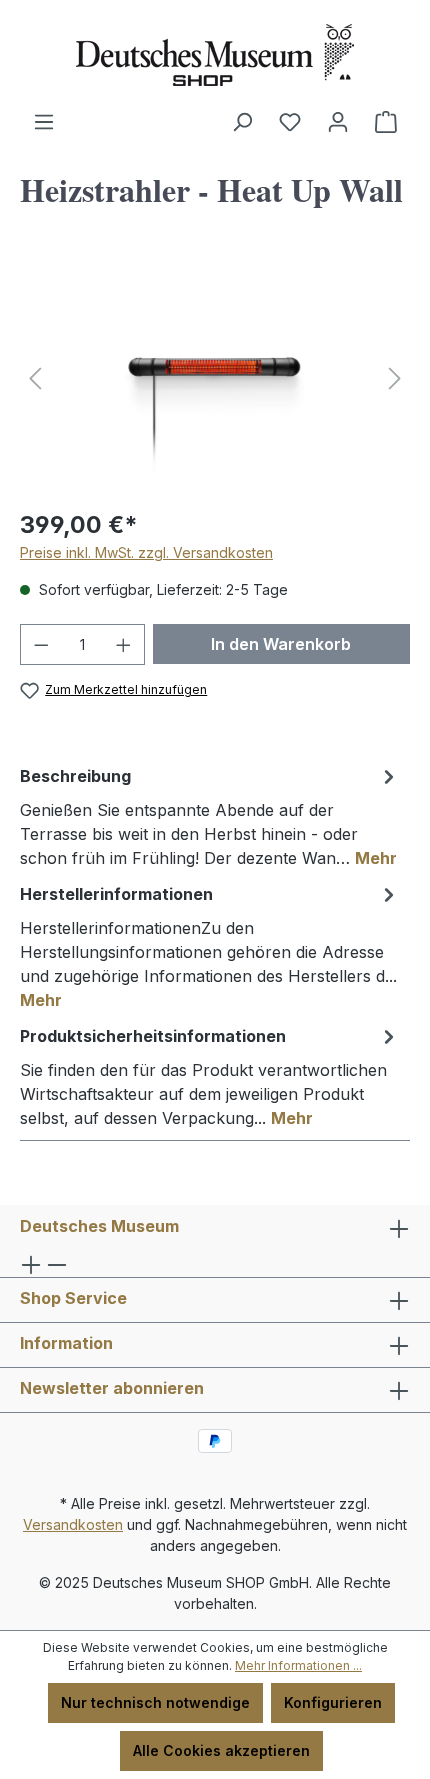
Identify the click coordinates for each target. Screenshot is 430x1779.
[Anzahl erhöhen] (124, 644)
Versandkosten (73, 1524)
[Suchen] (242, 122)
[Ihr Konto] (338, 122)
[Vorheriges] (35, 378)
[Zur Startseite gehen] (215, 55)
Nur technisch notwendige (155, 1702)
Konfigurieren (333, 1702)
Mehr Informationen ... (298, 1665)
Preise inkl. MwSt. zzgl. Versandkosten (146, 552)
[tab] (210, 816)
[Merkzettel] (290, 122)
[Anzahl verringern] (41, 644)
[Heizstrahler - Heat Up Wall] (214, 378)
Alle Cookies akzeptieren (221, 1750)
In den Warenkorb (281, 644)
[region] (215, 378)
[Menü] (44, 122)
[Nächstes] (395, 378)
